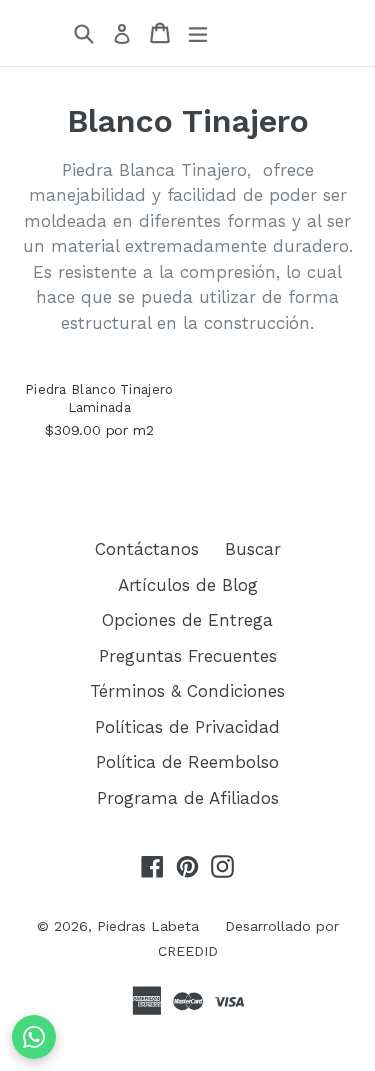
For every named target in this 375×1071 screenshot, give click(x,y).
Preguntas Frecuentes (188, 656)
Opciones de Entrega (187, 620)
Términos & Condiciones (187, 691)
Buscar (253, 549)
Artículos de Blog (188, 585)
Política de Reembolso (187, 762)
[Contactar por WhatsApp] (34, 1037)
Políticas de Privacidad (187, 727)
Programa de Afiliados (188, 798)
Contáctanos (147, 549)
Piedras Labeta (148, 926)
